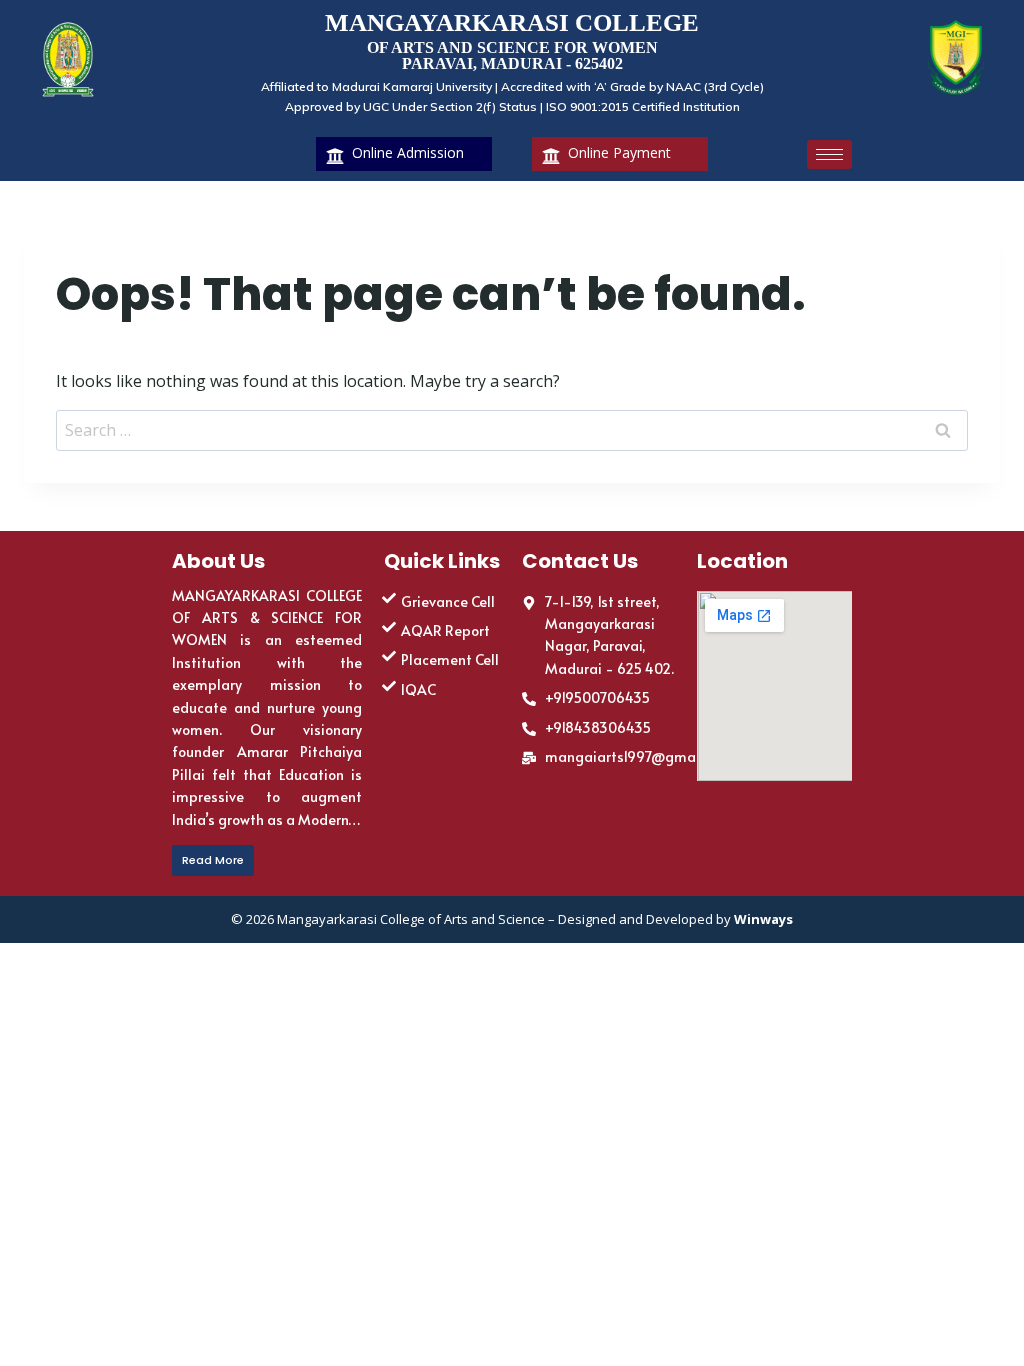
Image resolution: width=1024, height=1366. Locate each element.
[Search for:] (512, 430)
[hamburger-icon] (829, 154)
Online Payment (619, 152)
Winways (763, 919)
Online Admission (408, 152)
